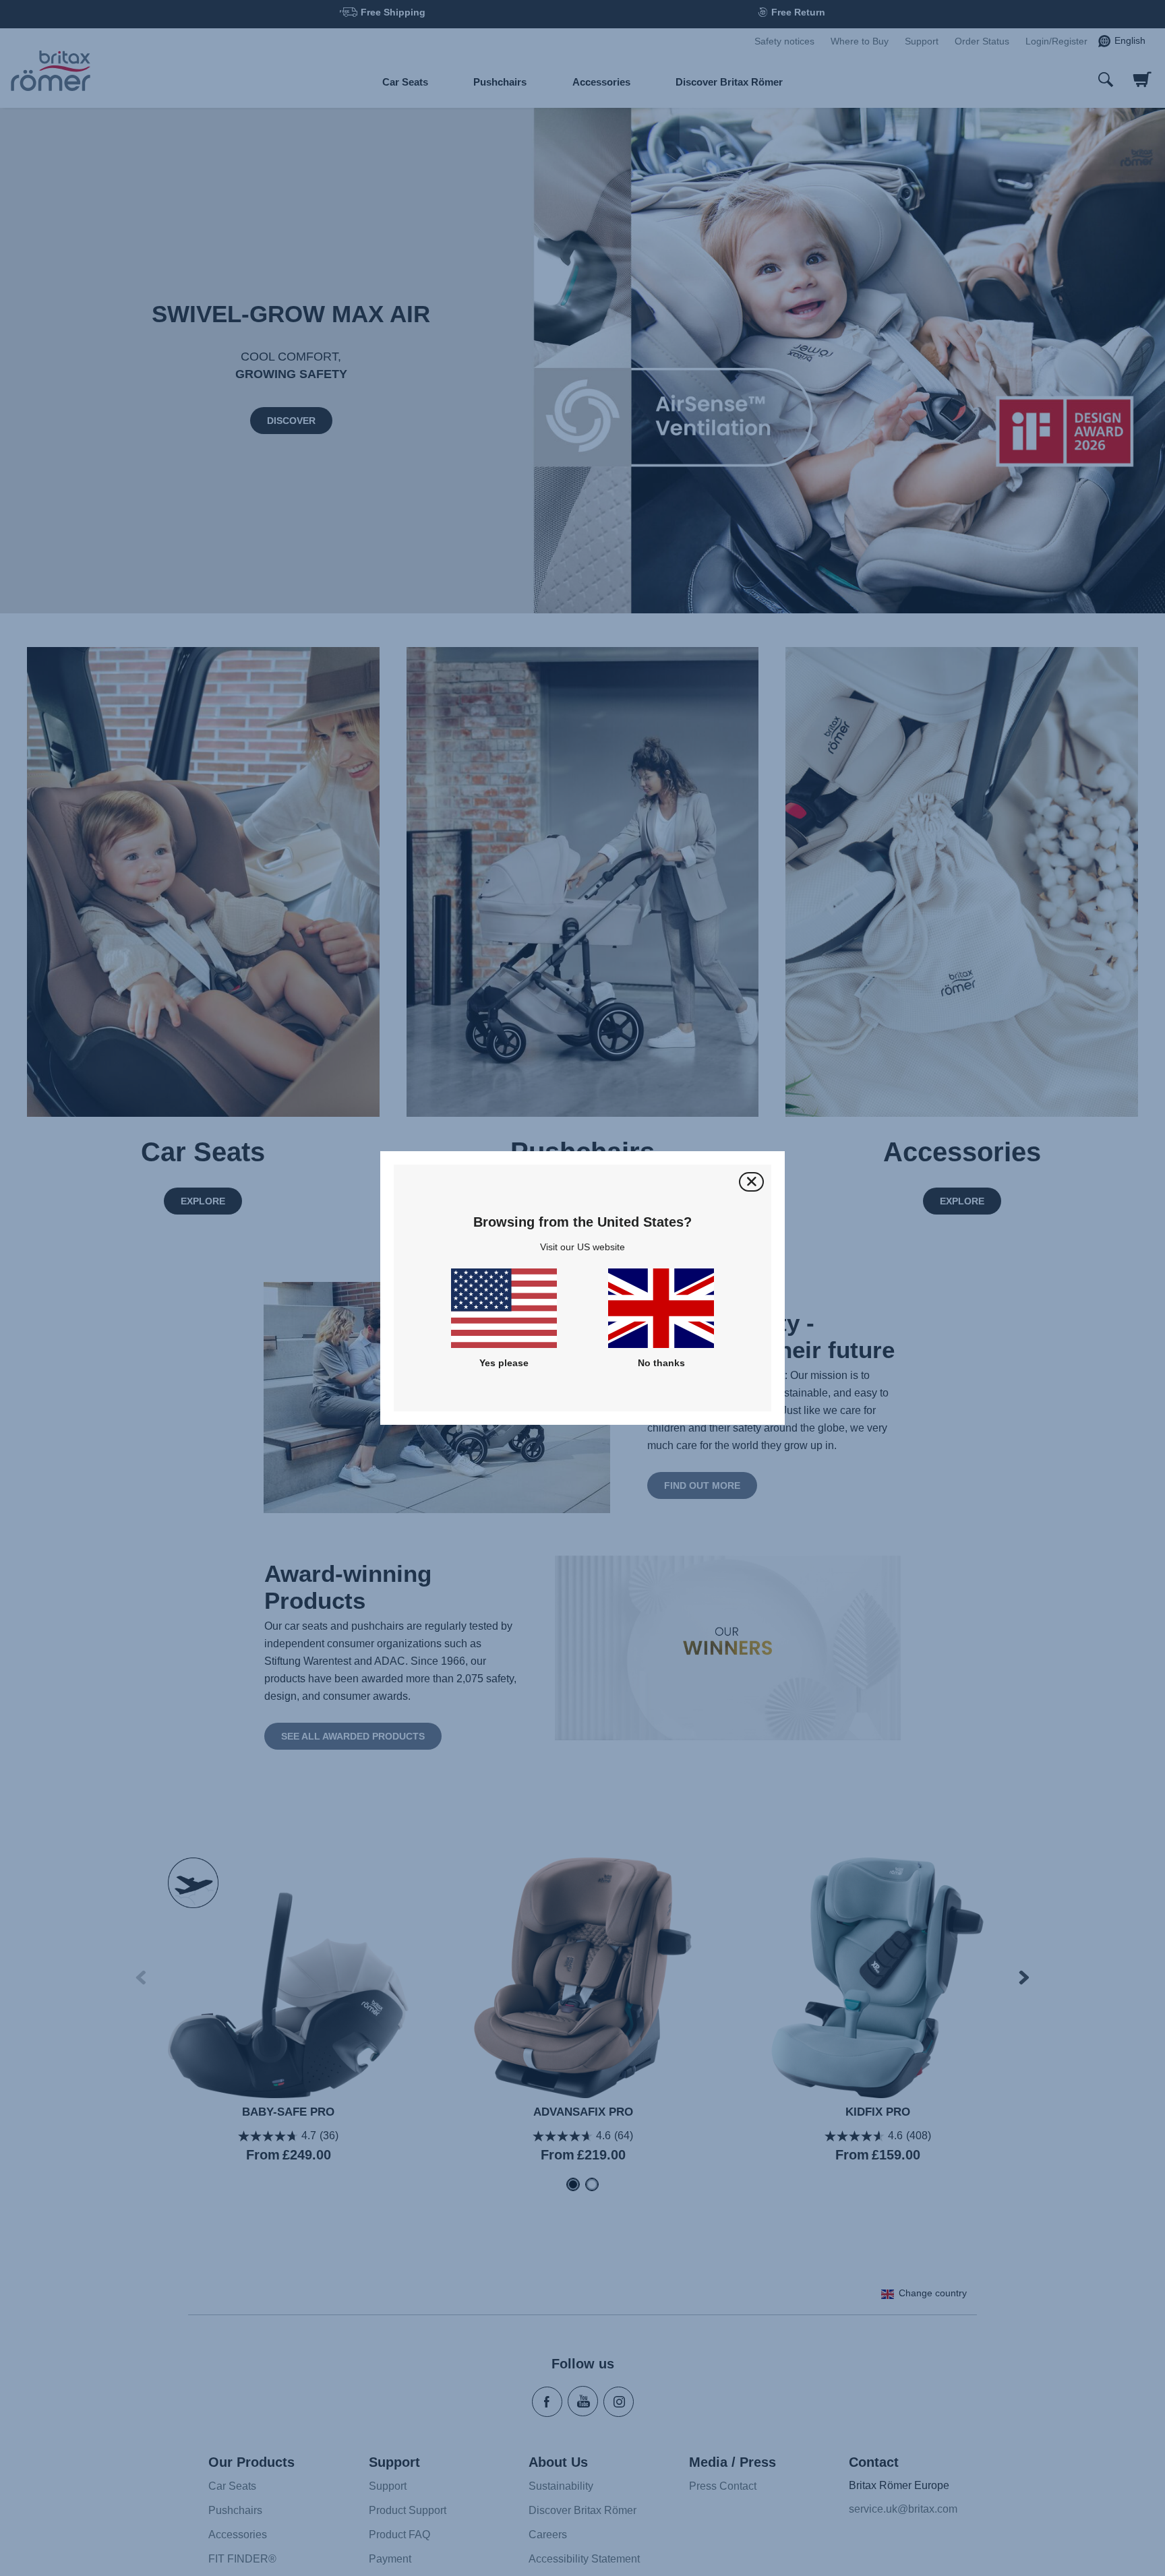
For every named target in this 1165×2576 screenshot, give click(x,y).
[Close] (751, 1182)
